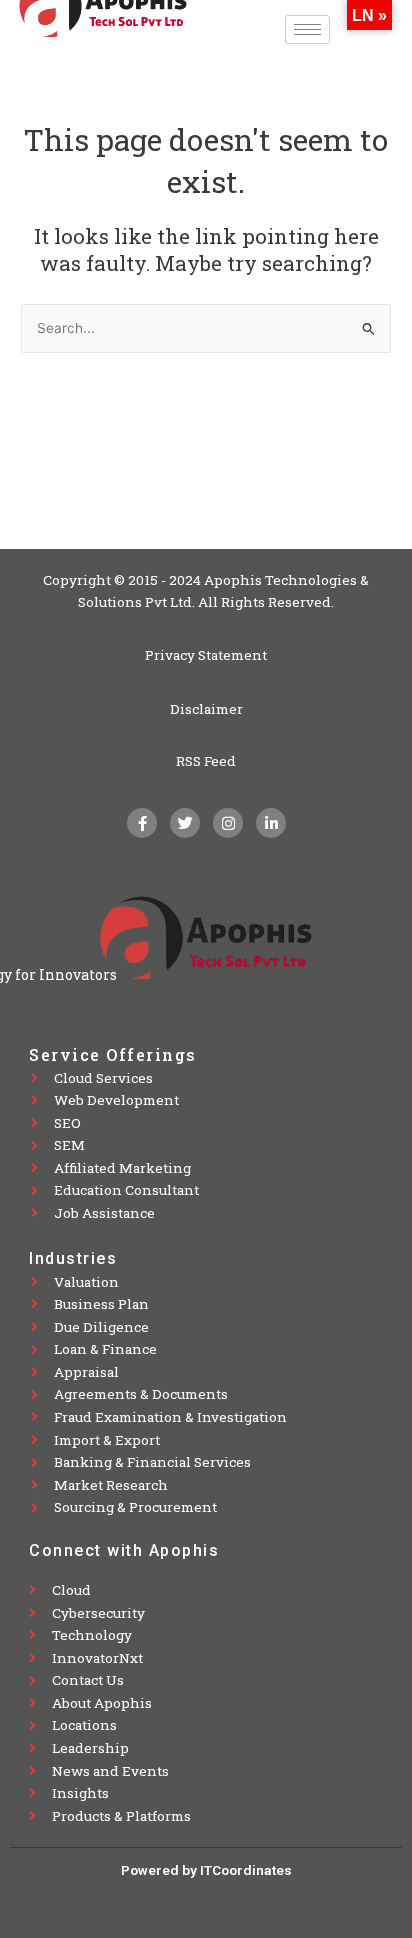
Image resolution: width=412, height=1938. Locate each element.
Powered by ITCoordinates (206, 1870)
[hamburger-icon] (307, 29)
